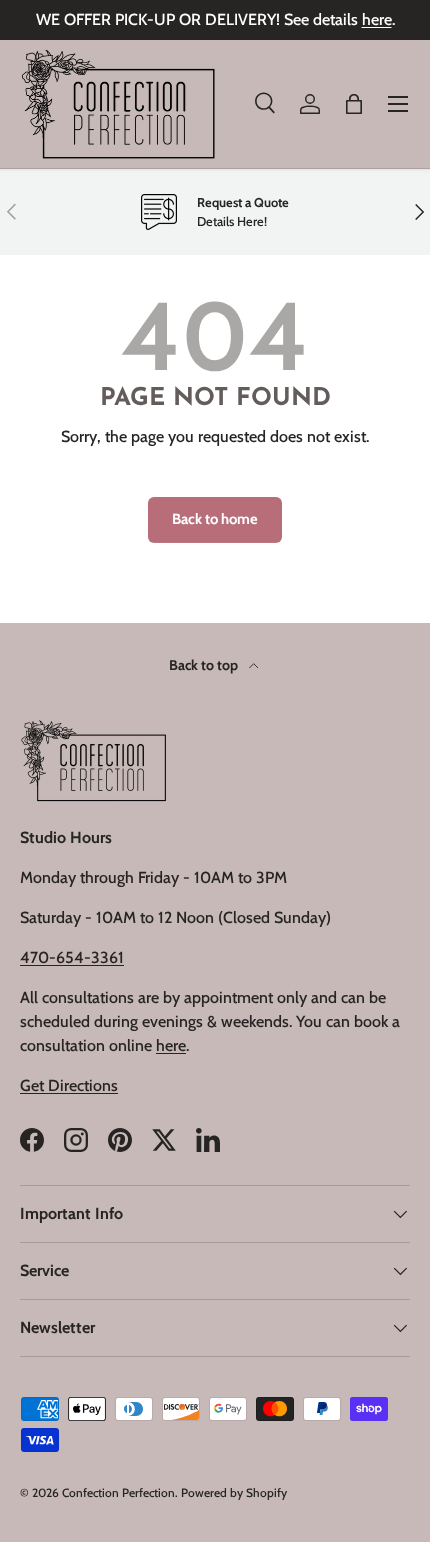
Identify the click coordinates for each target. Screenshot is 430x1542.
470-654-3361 (72, 957)
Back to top (205, 665)
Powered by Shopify (234, 1492)
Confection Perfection (118, 1492)
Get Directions (69, 1085)
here (377, 19)
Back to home (215, 519)
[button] (354, 104)
